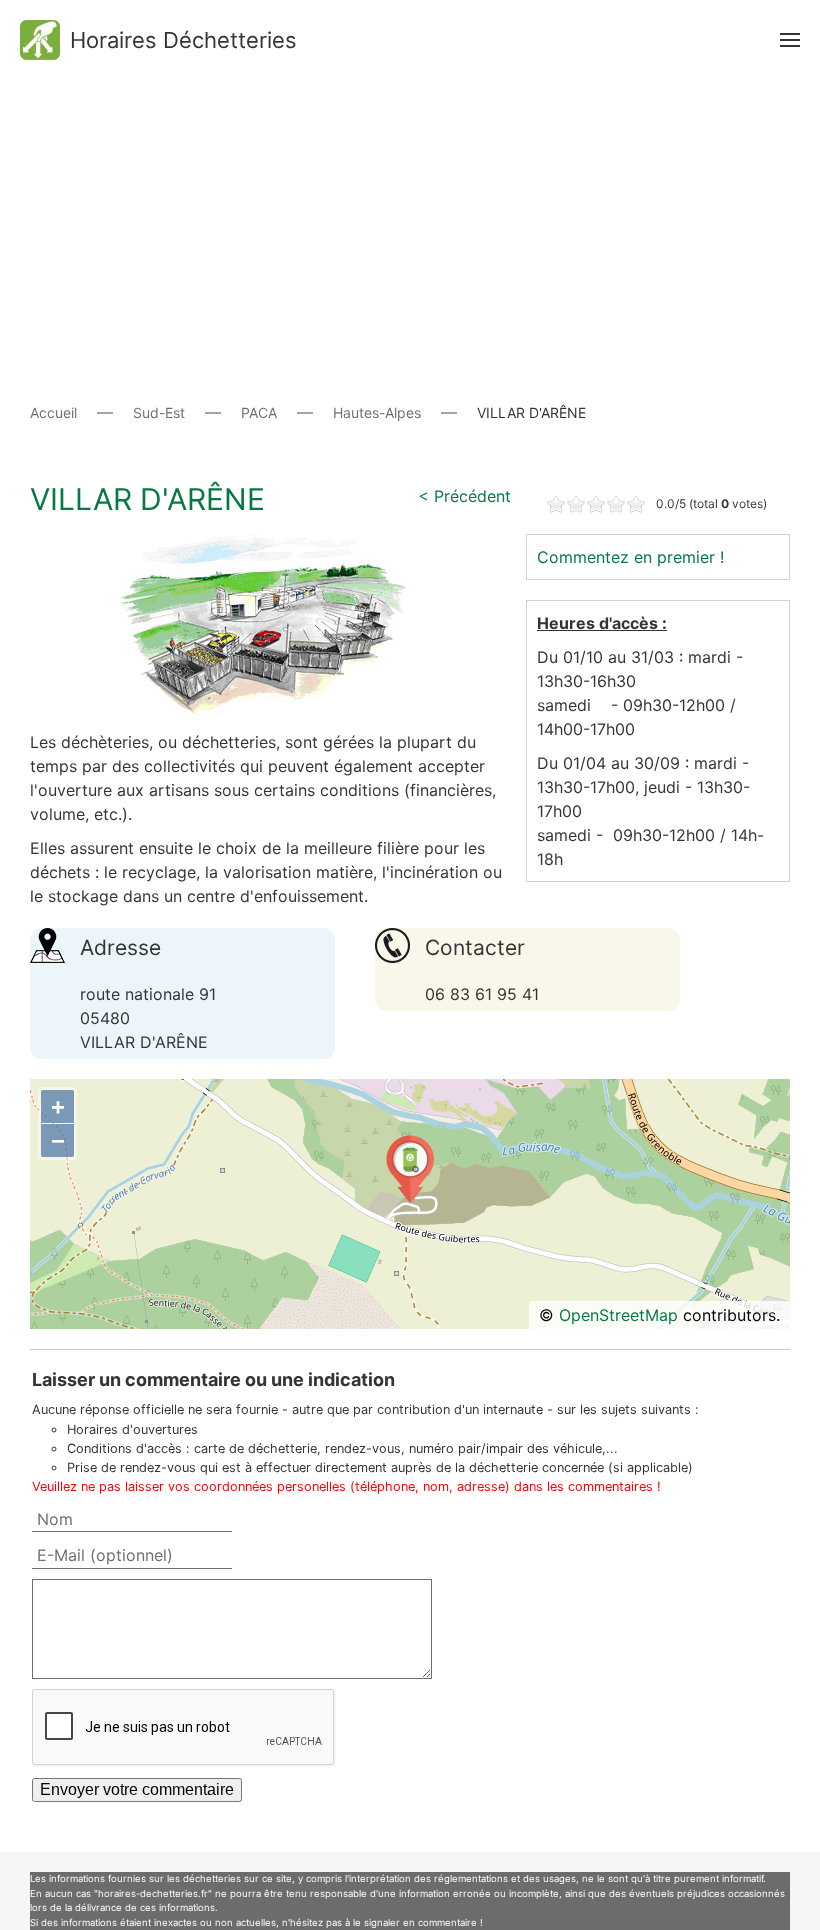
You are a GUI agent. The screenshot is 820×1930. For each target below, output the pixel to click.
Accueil (53, 412)
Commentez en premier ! (630, 557)
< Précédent (464, 496)
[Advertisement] (410, 220)
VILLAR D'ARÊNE (147, 499)
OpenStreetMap (618, 1315)
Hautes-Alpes (377, 412)
